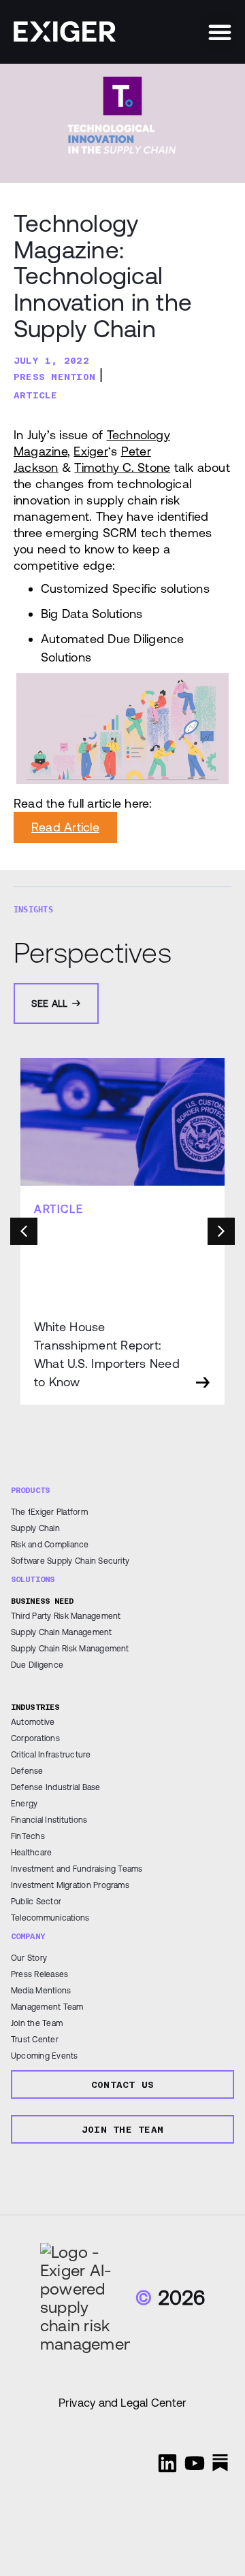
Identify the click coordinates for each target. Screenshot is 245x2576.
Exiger (91, 451)
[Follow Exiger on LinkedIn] (167, 2463)
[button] (220, 32)
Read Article (65, 827)
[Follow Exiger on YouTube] (195, 2463)
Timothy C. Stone (122, 467)
